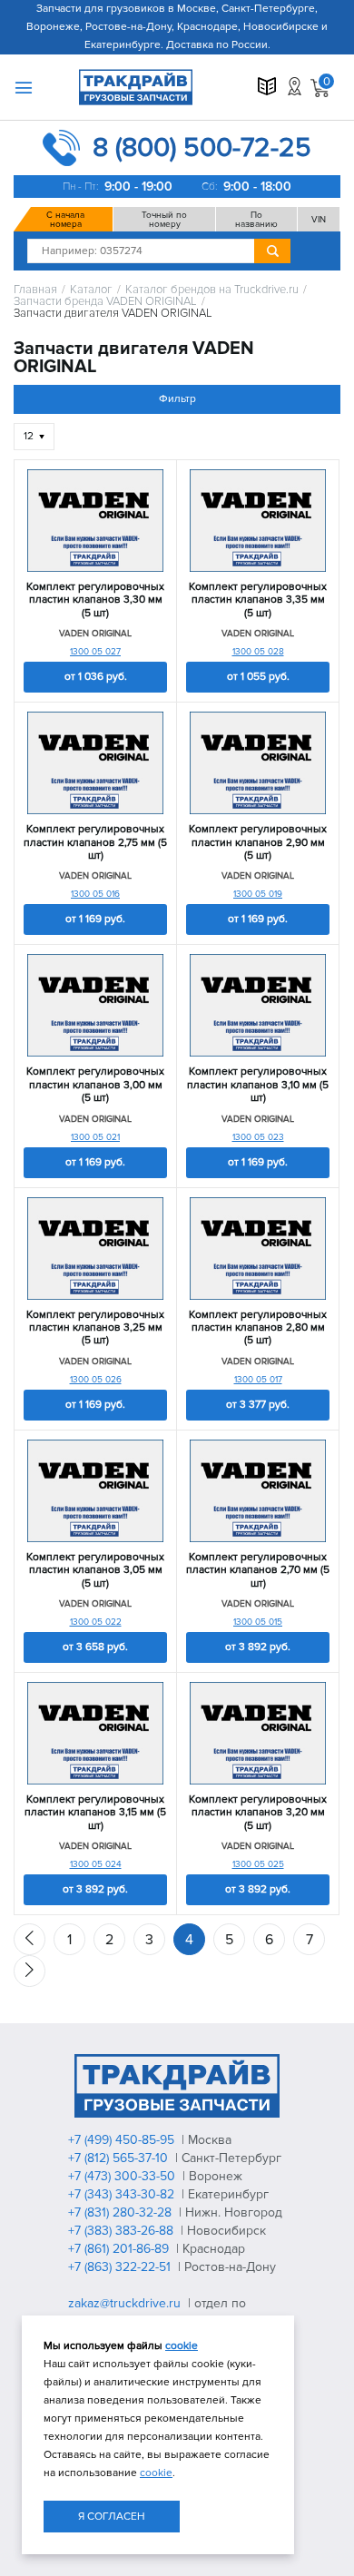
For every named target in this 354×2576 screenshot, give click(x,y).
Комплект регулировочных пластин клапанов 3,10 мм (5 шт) (258, 1085)
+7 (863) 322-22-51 (121, 2267)
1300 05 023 (258, 1137)
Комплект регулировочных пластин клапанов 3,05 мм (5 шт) (95, 1571)
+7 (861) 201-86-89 (120, 2249)
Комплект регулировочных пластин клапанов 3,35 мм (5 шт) (258, 600)
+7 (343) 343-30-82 (123, 2194)
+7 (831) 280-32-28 (122, 2212)
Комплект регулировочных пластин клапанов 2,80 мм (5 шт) (258, 1328)
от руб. (96, 677)
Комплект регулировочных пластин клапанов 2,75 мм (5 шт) (95, 843)
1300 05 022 (96, 1622)
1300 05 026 (96, 1380)
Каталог (91, 290)
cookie (182, 2346)
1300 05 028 (258, 652)
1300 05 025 (258, 1864)
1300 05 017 (258, 1380)
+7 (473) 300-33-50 (123, 2176)
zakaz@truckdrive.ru (126, 2303)
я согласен (112, 2517)
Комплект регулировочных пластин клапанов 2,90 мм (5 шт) (258, 843)
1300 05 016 (95, 894)
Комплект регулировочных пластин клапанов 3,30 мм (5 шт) (95, 600)
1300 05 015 (258, 1622)
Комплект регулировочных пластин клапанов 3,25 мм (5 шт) (95, 1328)
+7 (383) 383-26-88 (123, 2231)
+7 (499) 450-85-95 (123, 2140)
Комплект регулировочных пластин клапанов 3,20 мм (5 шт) (258, 1813)
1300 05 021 (95, 1137)
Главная (35, 290)
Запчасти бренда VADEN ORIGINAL (105, 302)
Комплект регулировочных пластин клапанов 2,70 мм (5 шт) (258, 1571)
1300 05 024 (96, 1864)
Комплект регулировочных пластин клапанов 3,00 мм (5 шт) (95, 1085)
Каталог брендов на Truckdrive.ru (212, 290)
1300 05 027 (95, 652)
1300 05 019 (258, 894)
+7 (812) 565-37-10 (120, 2158)
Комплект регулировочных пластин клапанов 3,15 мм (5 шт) (95, 1813)
